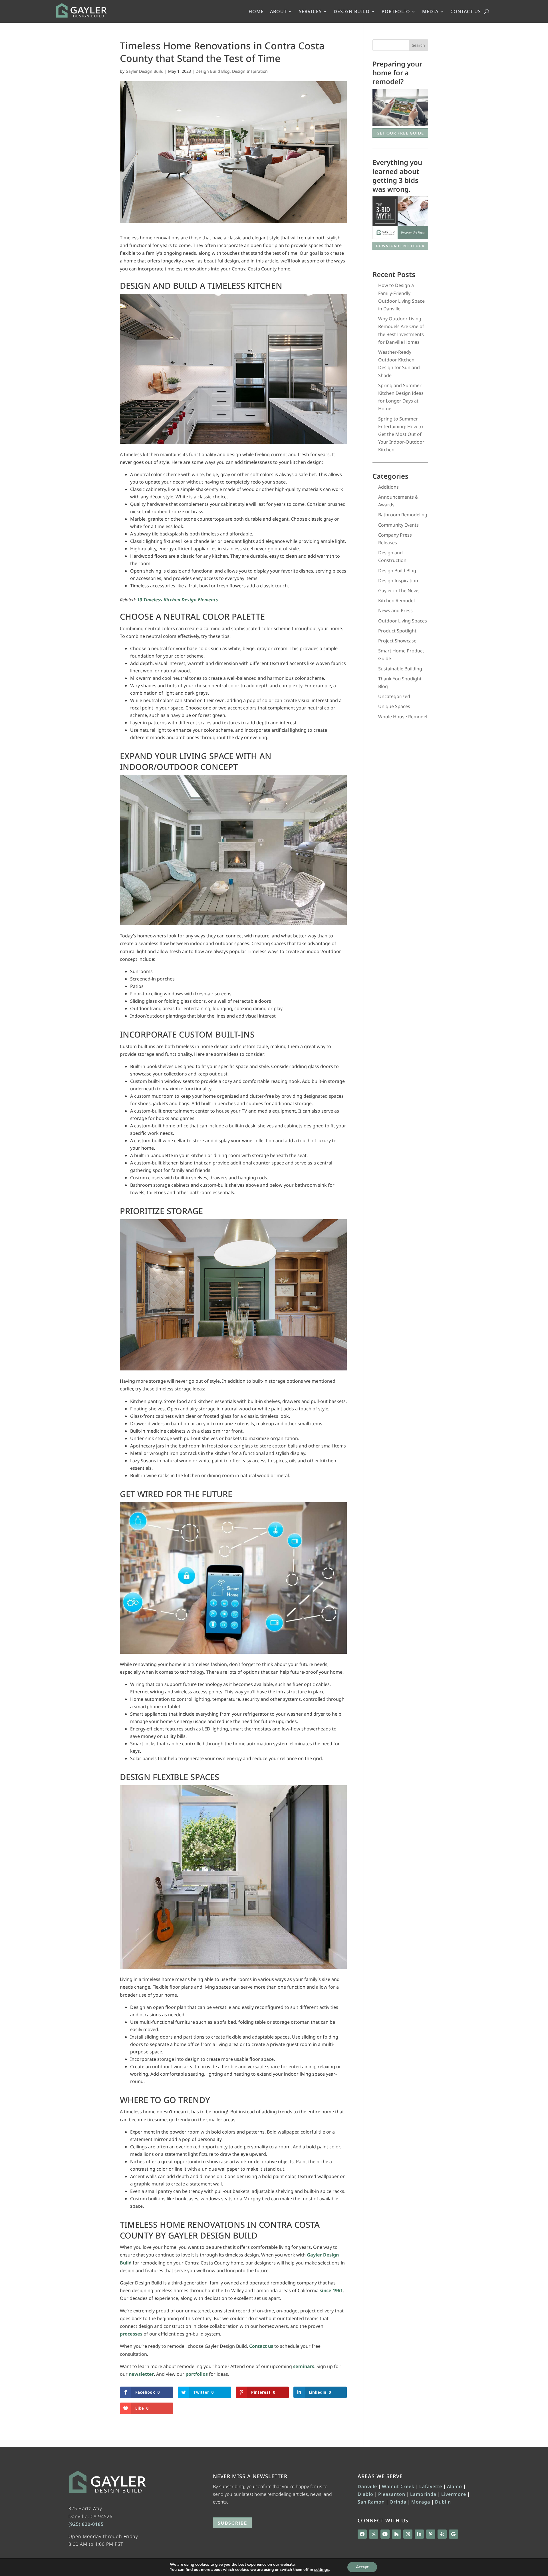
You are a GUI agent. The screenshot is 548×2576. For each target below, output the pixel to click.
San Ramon (371, 2502)
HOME (256, 12)
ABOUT (278, 12)
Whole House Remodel (403, 717)
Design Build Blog (213, 71)
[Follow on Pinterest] (431, 2534)
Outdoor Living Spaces (403, 621)
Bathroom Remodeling (403, 515)
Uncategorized (394, 696)
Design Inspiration (250, 71)
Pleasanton (392, 2494)
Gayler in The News (399, 591)
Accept (362, 2567)
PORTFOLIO (396, 12)
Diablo (365, 2494)
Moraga (421, 2502)
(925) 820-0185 (86, 2524)
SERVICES (310, 12)
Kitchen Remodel (396, 600)
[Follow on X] (374, 2534)
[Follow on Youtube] (385, 2534)
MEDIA (430, 12)
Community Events (398, 525)
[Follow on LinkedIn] (419, 2534)
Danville (367, 2486)
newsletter (141, 2374)
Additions (388, 487)
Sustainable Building (400, 669)
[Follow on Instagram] (408, 2534)
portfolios (197, 2374)
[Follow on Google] (454, 2534)
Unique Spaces (394, 706)
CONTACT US (466, 12)
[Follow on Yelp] (442, 2534)
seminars (304, 2366)
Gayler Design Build (145, 71)
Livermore (454, 2494)
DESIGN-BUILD (352, 12)
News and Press (395, 610)
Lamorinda (423, 2494)
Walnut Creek (398, 2486)
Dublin (443, 2502)
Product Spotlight (397, 631)
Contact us (261, 2346)
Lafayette (431, 2486)
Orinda (398, 2502)
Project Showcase (397, 641)
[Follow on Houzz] (396, 2534)
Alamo (455, 2486)
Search (418, 45)
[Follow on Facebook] (362, 2534)
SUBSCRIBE (232, 2523)
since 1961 (331, 2290)
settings (322, 2570)
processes (131, 2334)
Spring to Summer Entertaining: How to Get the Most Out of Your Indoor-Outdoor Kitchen (401, 434)
